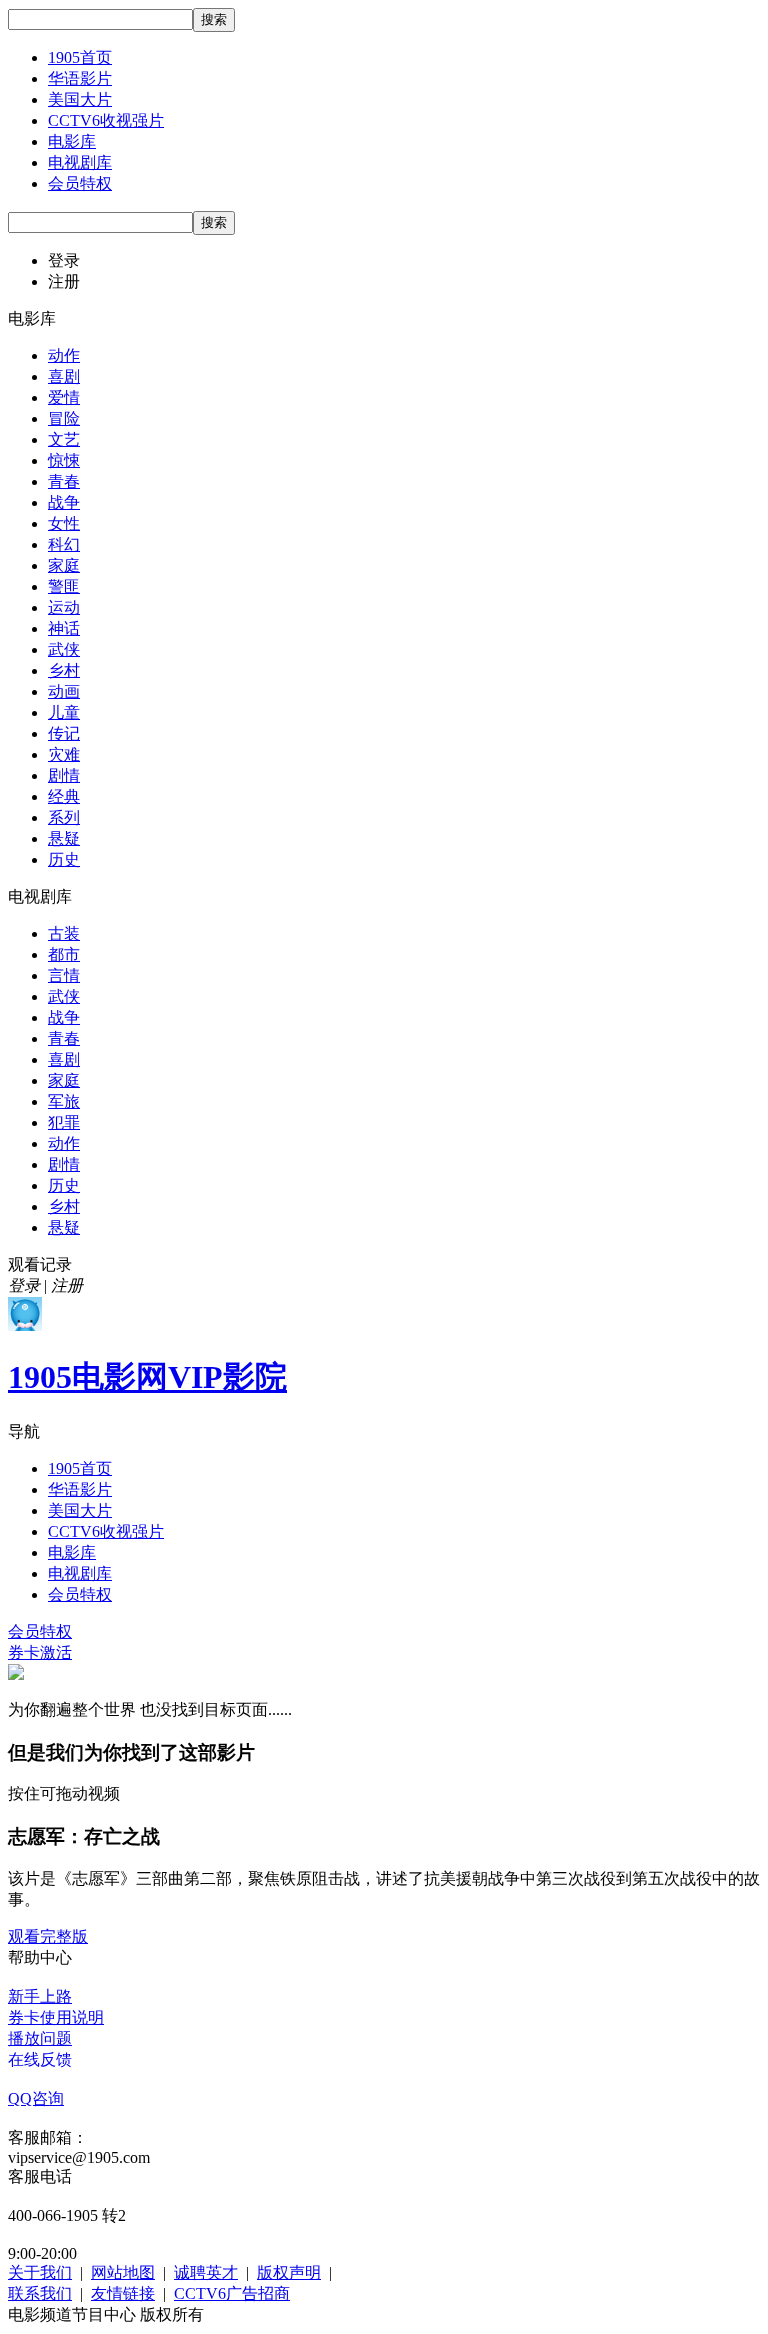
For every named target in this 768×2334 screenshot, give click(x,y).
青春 (64, 481)
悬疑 (64, 838)
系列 (64, 817)
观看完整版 (48, 1936)
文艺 (64, 439)
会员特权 (80, 183)
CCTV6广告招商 (232, 2293)
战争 (64, 502)
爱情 (64, 397)
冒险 (64, 418)
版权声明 (289, 2272)
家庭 (64, 565)
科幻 (64, 544)
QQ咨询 (36, 2098)
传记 (64, 733)
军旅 (64, 1101)
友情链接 (123, 2293)
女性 (64, 523)
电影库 (72, 141)
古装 (64, 933)
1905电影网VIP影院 (147, 1377)
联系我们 (40, 2293)
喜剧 (64, 376)
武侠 (64, 649)
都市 (64, 954)
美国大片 (80, 99)
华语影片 (80, 78)
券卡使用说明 (56, 2017)
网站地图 (123, 2272)
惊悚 (64, 460)
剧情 (64, 775)
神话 (64, 628)
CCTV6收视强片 (106, 120)
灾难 (64, 754)
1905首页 (80, 57)
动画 (64, 691)
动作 (64, 355)
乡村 (64, 670)
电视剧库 (80, 162)
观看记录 (40, 1264)
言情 (64, 975)
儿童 (64, 712)
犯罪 (64, 1122)
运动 (64, 607)
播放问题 (40, 2038)
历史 (64, 859)
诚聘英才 (206, 2272)
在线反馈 (40, 2059)
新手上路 (40, 1996)
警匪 (64, 586)
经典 (64, 796)
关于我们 (40, 2272)
